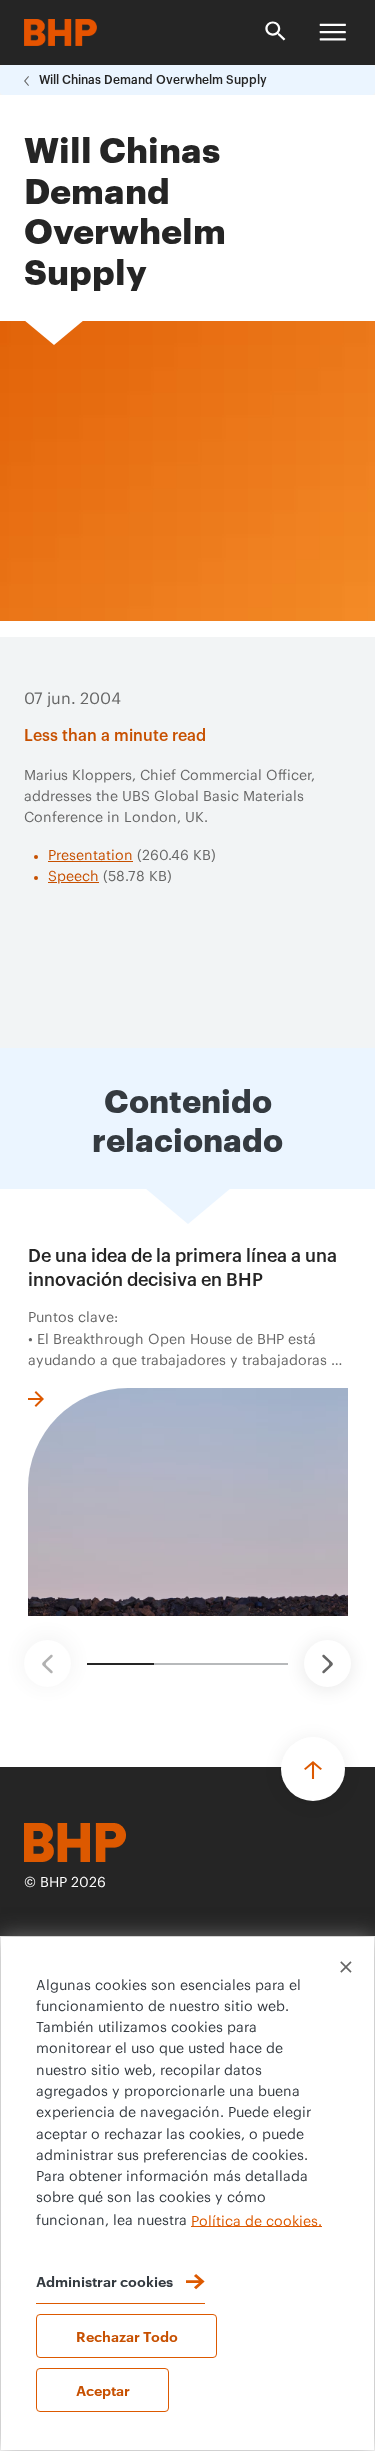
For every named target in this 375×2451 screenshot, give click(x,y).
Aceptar (103, 2389)
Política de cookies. (256, 2221)
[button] (47, 1663)
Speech (73, 877)
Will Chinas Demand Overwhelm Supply (153, 80)
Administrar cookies (104, 2280)
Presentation (90, 856)
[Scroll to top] (313, 1769)
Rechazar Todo (127, 2335)
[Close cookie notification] (346, 1967)
